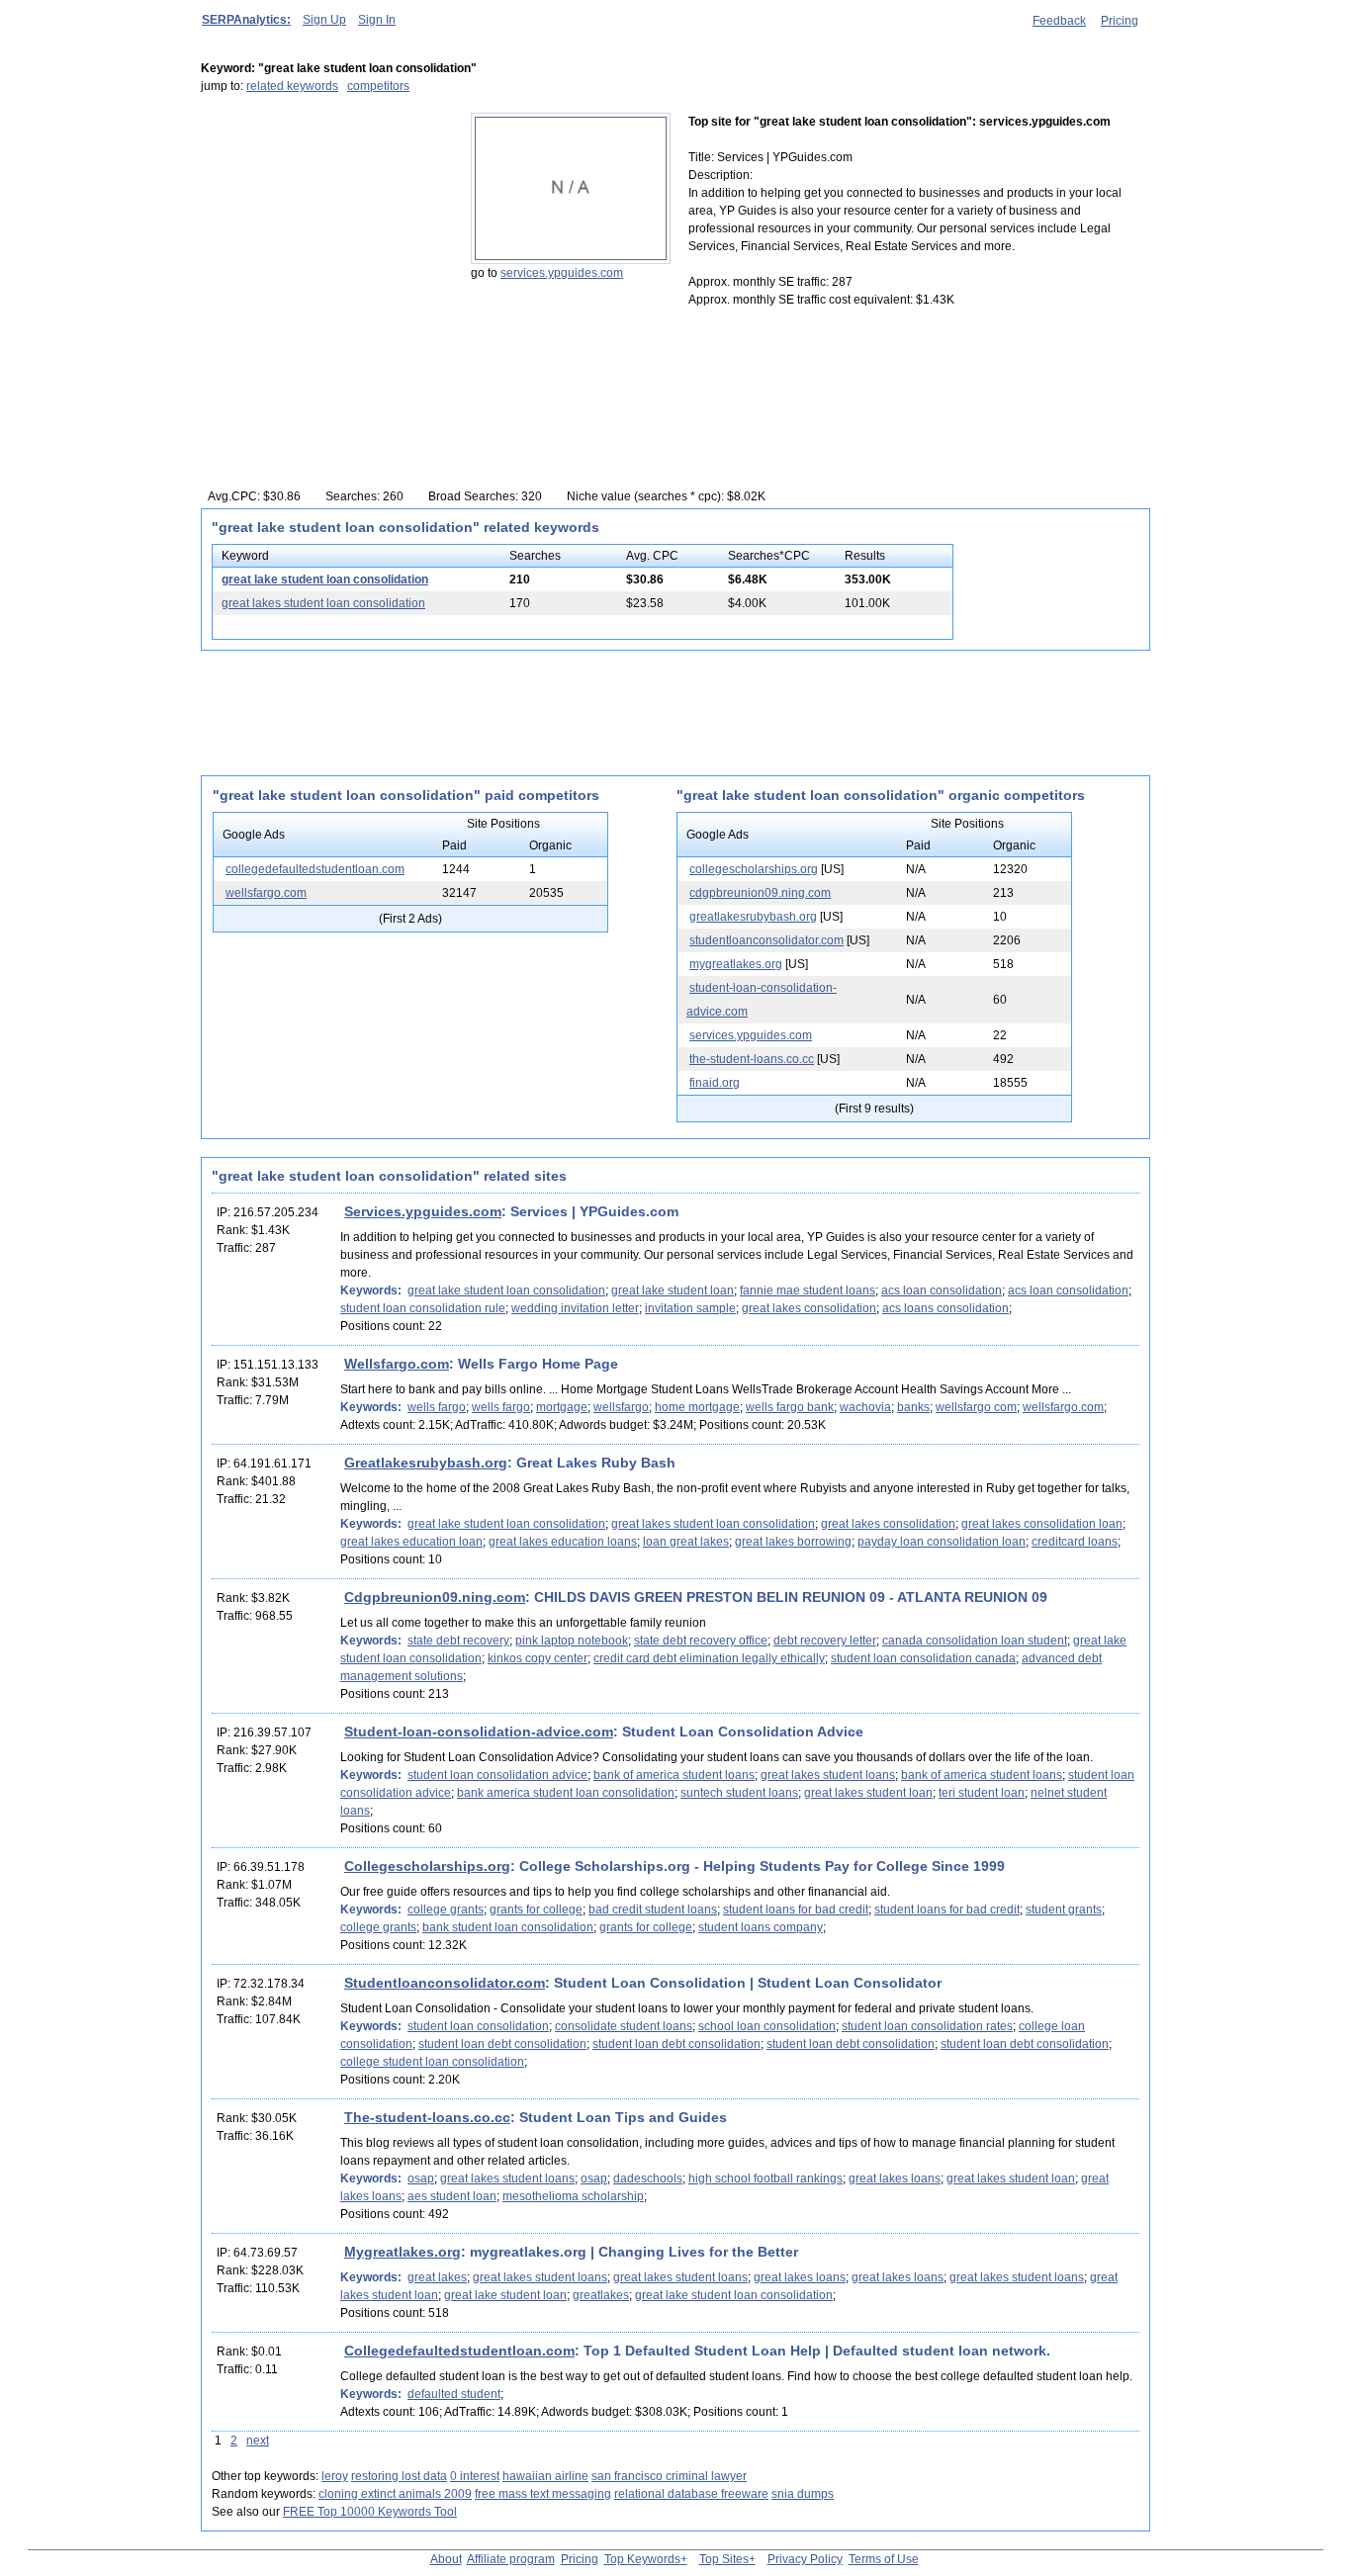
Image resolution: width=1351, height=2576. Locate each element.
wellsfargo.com (266, 893)
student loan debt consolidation (502, 2044)
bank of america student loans (674, 1775)
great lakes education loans (563, 1542)
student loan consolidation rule (423, 1308)
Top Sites (724, 2559)
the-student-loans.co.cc (752, 1059)
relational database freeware (691, 2494)
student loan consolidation (478, 2026)
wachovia (865, 1407)
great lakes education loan (411, 1542)
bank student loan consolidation (508, 1927)
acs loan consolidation (942, 1290)
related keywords (292, 86)
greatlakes (601, 2295)
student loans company (761, 1927)
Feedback (1059, 21)
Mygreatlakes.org (403, 2252)
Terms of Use (884, 2559)
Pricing (1120, 21)
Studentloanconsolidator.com (445, 1983)
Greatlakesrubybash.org (426, 1463)
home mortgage (697, 1407)
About (446, 2559)
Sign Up (324, 20)
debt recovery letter (825, 1641)
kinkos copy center (538, 1658)
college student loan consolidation (432, 2062)
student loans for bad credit (796, 1910)
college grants (446, 1910)
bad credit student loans (653, 1910)
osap (421, 2178)
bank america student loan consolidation (566, 1793)
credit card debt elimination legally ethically (709, 1658)
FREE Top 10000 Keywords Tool (370, 2512)
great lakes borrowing (793, 1542)
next (258, 2441)
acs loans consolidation (946, 1308)
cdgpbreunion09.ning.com (760, 893)
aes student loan (452, 2196)
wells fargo (437, 1407)
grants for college (536, 1910)
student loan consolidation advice (497, 1775)
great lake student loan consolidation (325, 579)
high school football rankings (766, 2178)
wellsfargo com (976, 1407)
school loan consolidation (767, 2026)
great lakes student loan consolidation (323, 603)
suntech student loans (739, 1793)
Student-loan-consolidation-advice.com (479, 1732)
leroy (335, 2476)
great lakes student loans (828, 1775)
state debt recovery (458, 1641)
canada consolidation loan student (975, 1641)
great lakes (437, 2277)
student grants (1064, 1910)
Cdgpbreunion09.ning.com (435, 1597)
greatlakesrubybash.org (753, 917)
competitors (378, 86)
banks (913, 1407)
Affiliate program (511, 2559)
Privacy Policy (805, 2559)
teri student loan (982, 1793)
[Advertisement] (324, 236)
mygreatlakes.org (736, 964)
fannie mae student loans (808, 1290)
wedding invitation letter (575, 1308)
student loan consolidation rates (927, 2026)
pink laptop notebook (572, 1641)
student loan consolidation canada (923, 1658)
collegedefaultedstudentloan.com (315, 869)
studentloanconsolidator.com (766, 940)
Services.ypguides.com (423, 1211)
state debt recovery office (701, 1641)
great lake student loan (673, 1290)
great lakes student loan (868, 1793)
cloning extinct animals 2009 (395, 2494)
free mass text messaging (543, 2494)
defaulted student (454, 2394)
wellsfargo (621, 1407)
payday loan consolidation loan (942, 1542)
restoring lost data (399, 2476)
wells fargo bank (790, 1407)
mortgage (562, 1407)
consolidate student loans (624, 2026)
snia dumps (803, 2494)
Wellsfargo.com (397, 1364)
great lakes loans (895, 2178)
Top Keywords (642, 2559)
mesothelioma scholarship (573, 2196)
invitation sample (690, 1308)
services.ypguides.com (562, 273)
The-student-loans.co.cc (427, 2117)
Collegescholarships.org (427, 1866)
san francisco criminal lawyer (669, 2476)
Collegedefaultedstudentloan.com (459, 2351)
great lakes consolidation (809, 1308)
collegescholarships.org (754, 869)
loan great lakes (686, 1542)
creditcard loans (1075, 1542)
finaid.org (715, 1083)
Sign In (377, 20)
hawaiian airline (545, 2476)
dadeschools (648, 2178)
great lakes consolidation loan (1042, 1524)
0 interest (475, 2476)
